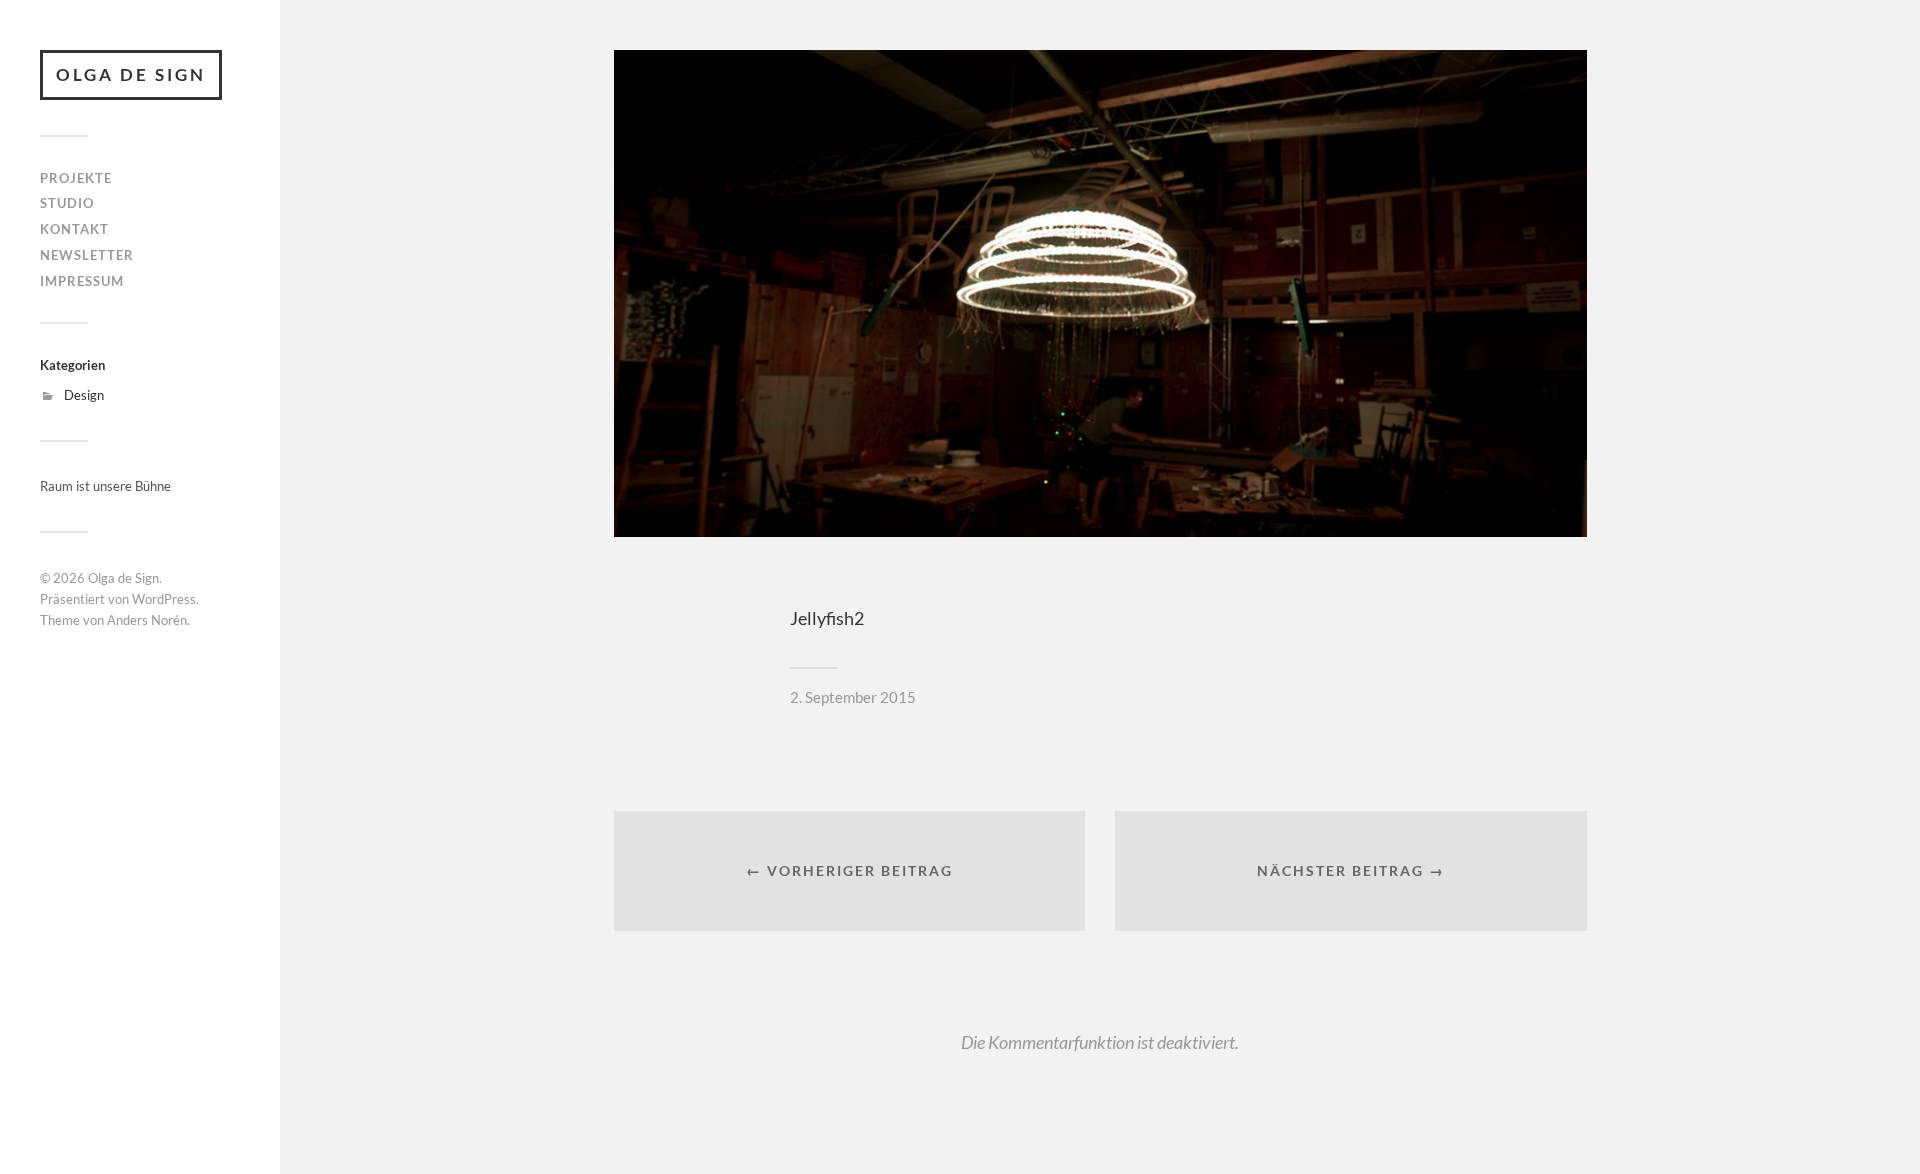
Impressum (82, 281)
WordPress (164, 599)
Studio (67, 203)
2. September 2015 (853, 697)
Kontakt (74, 229)
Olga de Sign (131, 74)
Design (84, 395)
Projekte (76, 178)
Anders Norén (147, 620)
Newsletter (87, 255)
